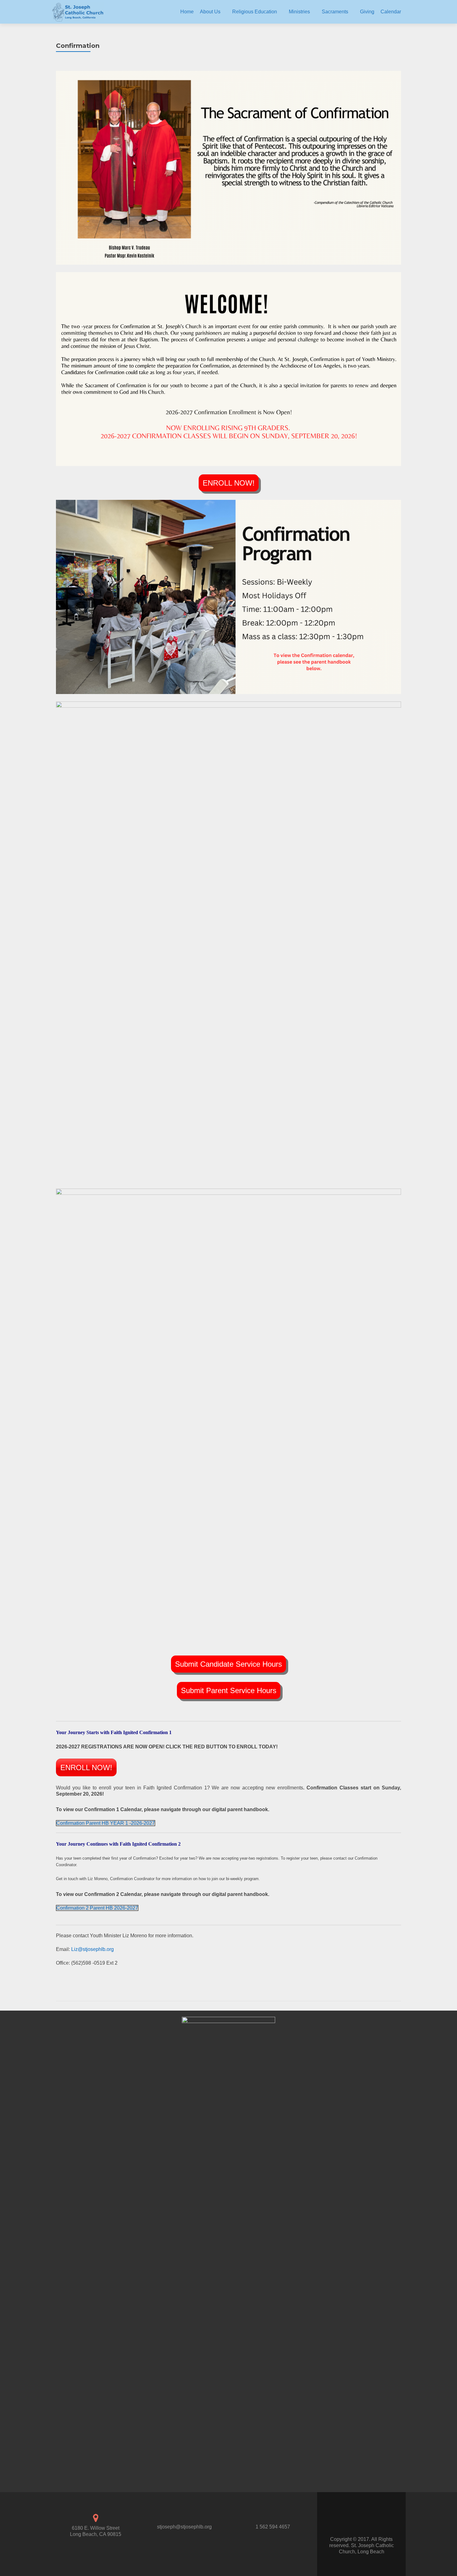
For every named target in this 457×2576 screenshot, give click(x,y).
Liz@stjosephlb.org (92, 1949)
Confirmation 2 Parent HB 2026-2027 (97, 1908)
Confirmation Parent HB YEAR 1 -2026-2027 (106, 1823)
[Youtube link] (368, 2521)
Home (187, 12)
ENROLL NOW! (229, 483)
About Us (210, 12)
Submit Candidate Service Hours (228, 1664)
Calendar (391, 12)
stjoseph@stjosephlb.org (184, 2527)
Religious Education (255, 12)
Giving (367, 12)
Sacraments (335, 12)
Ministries (299, 12)
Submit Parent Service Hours (229, 1690)
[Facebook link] (355, 2521)
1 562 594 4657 (273, 2527)
